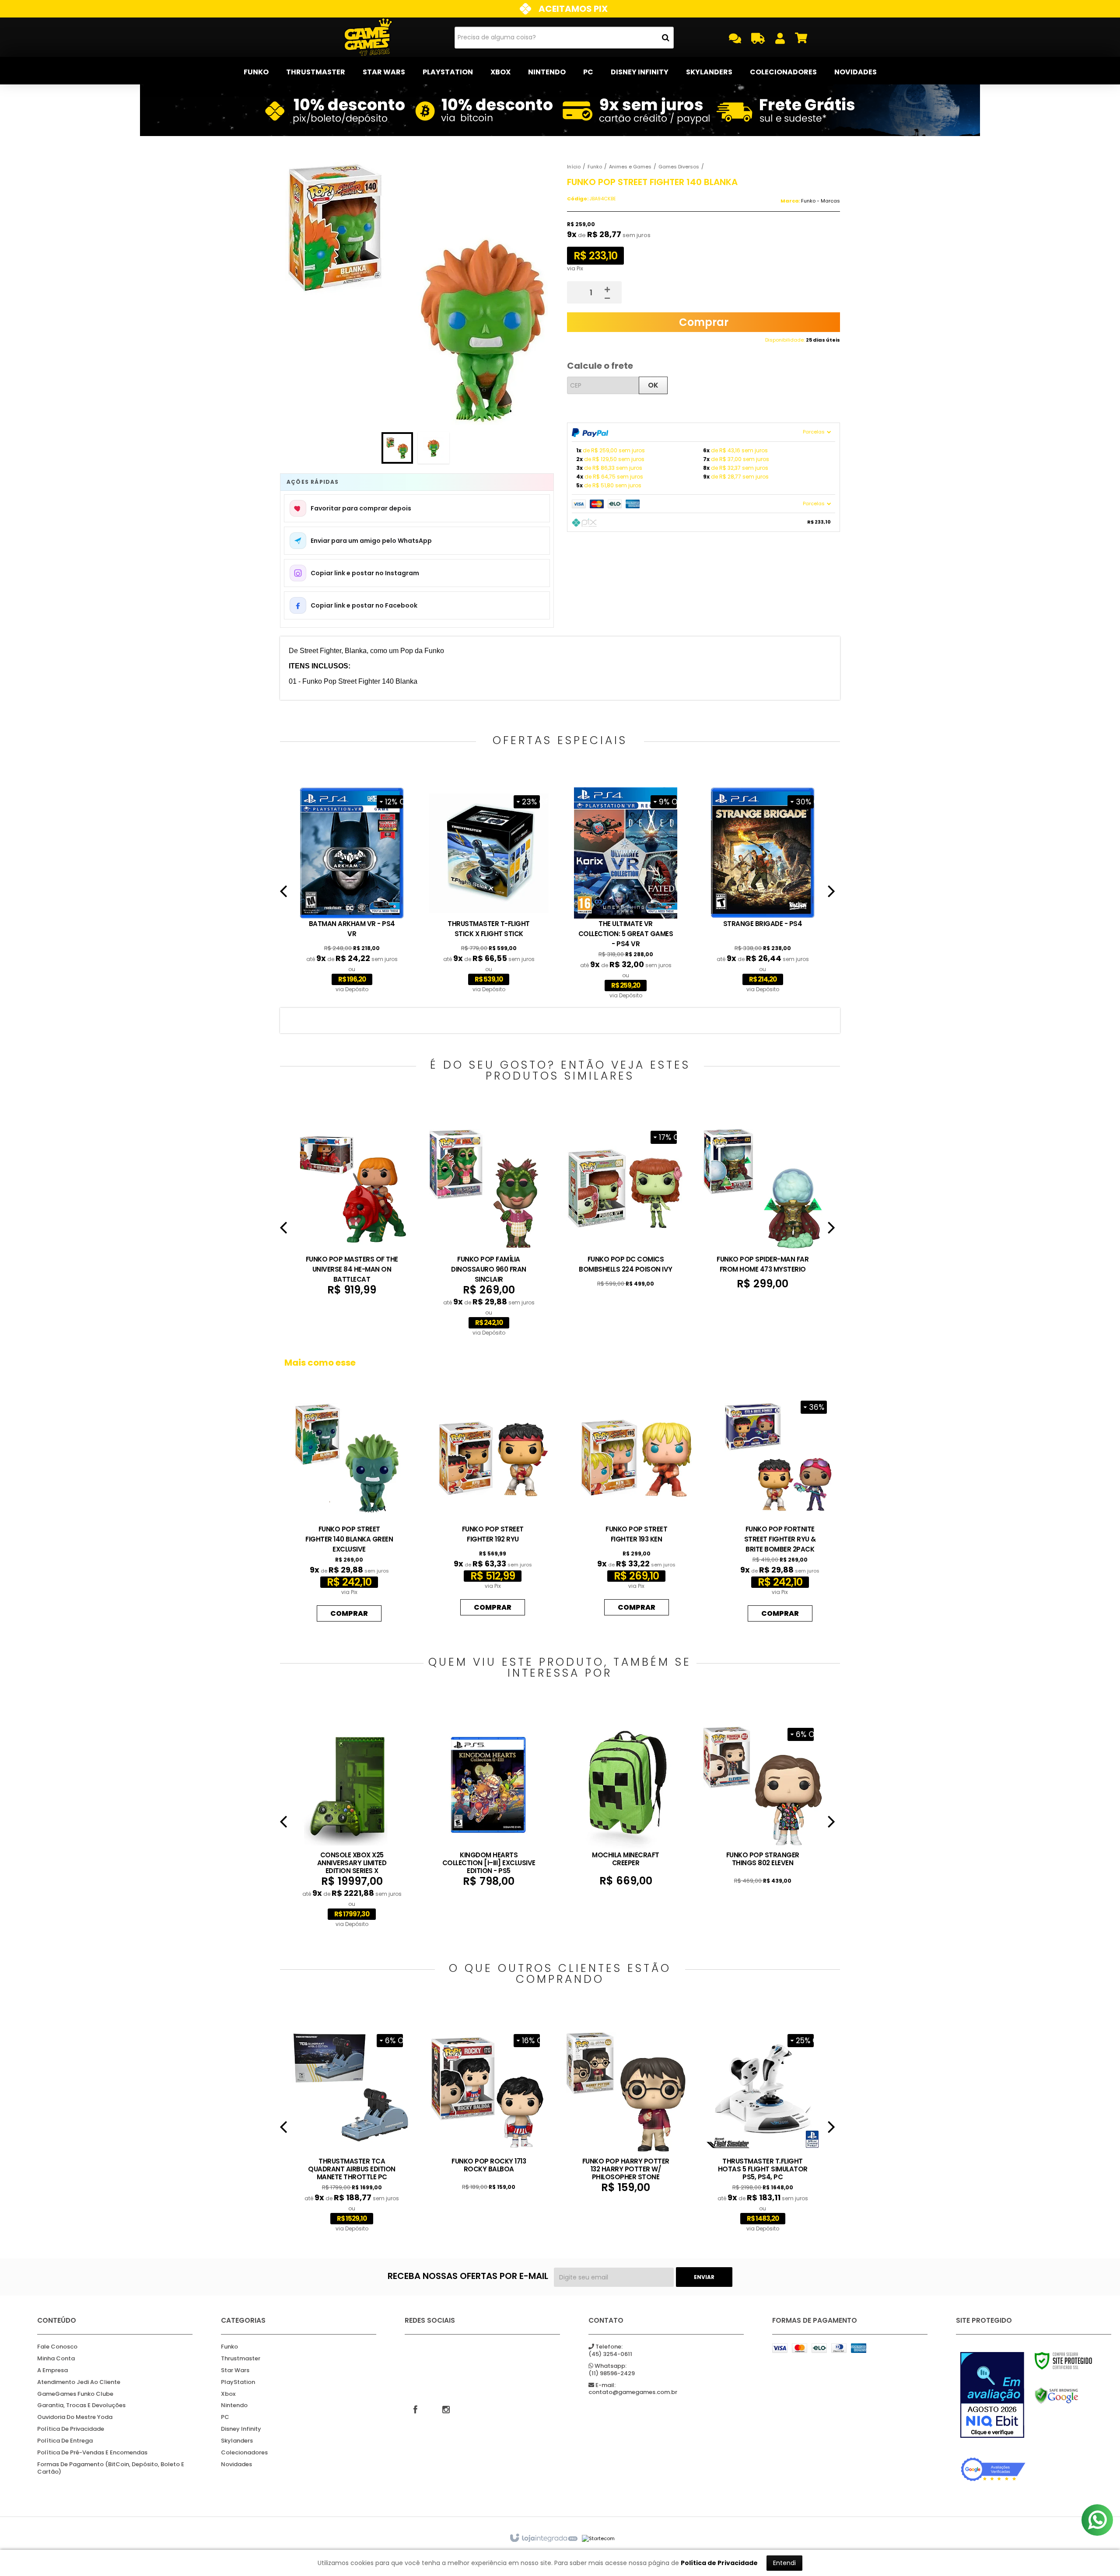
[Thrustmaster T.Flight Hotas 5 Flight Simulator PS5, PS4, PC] (763, 2130)
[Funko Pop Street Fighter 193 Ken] (636, 1506)
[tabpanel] (352, 891)
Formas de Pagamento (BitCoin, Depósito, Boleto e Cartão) (111, 2468)
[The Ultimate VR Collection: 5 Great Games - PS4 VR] (626, 894)
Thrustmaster (241, 2359)
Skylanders (237, 2441)
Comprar (704, 322)
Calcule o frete (600, 366)
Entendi (784, 2563)
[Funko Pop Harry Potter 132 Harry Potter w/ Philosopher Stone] (626, 2111)
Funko (595, 167)
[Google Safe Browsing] (1067, 2396)
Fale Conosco (57, 2347)
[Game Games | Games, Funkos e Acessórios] (368, 37)
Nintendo (234, 2406)
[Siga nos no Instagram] (446, 2409)
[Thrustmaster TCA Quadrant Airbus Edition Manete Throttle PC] (352, 2130)
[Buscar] (666, 38)
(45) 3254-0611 (610, 2351)
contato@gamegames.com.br (633, 2389)
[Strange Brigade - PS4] (763, 891)
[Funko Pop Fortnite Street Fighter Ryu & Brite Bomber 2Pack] (780, 1509)
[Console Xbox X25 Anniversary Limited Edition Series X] (352, 1825)
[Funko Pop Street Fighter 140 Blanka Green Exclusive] (349, 1509)
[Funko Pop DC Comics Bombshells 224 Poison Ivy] (626, 1206)
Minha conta (56, 2359)
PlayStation (238, 2382)
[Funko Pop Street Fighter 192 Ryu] (493, 1506)
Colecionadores (244, 2453)
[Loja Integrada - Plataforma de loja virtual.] (543, 2538)
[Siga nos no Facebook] (416, 2409)
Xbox (228, 2394)
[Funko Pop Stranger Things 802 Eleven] (763, 1803)
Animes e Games (630, 167)
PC (225, 2417)
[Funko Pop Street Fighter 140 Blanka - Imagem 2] (434, 448)
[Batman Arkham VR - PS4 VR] (352, 891)
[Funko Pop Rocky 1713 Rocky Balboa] (489, 2109)
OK (653, 385)
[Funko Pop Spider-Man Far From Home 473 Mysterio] (763, 1207)
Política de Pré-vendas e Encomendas (92, 2453)
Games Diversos (679, 167)
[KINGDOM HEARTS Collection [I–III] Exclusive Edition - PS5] (489, 1804)
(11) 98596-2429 (612, 2370)
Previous (283, 895)
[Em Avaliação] (993, 2395)
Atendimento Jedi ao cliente (79, 2382)
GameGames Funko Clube (75, 2394)
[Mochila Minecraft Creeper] (626, 1804)
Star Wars (235, 2371)
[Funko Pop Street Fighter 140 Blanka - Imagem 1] (397, 448)
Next (831, 895)
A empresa (52, 2371)
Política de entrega (65, 2441)
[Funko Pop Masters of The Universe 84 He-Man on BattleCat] (352, 1210)
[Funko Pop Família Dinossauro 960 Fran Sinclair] (489, 1231)
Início (574, 167)
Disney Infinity (241, 2429)
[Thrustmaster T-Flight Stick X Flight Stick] (489, 891)
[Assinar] (704, 2277)
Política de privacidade (71, 2429)
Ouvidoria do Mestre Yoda (75, 2417)
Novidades (236, 2465)
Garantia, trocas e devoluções (81, 2406)
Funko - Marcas (821, 201)
